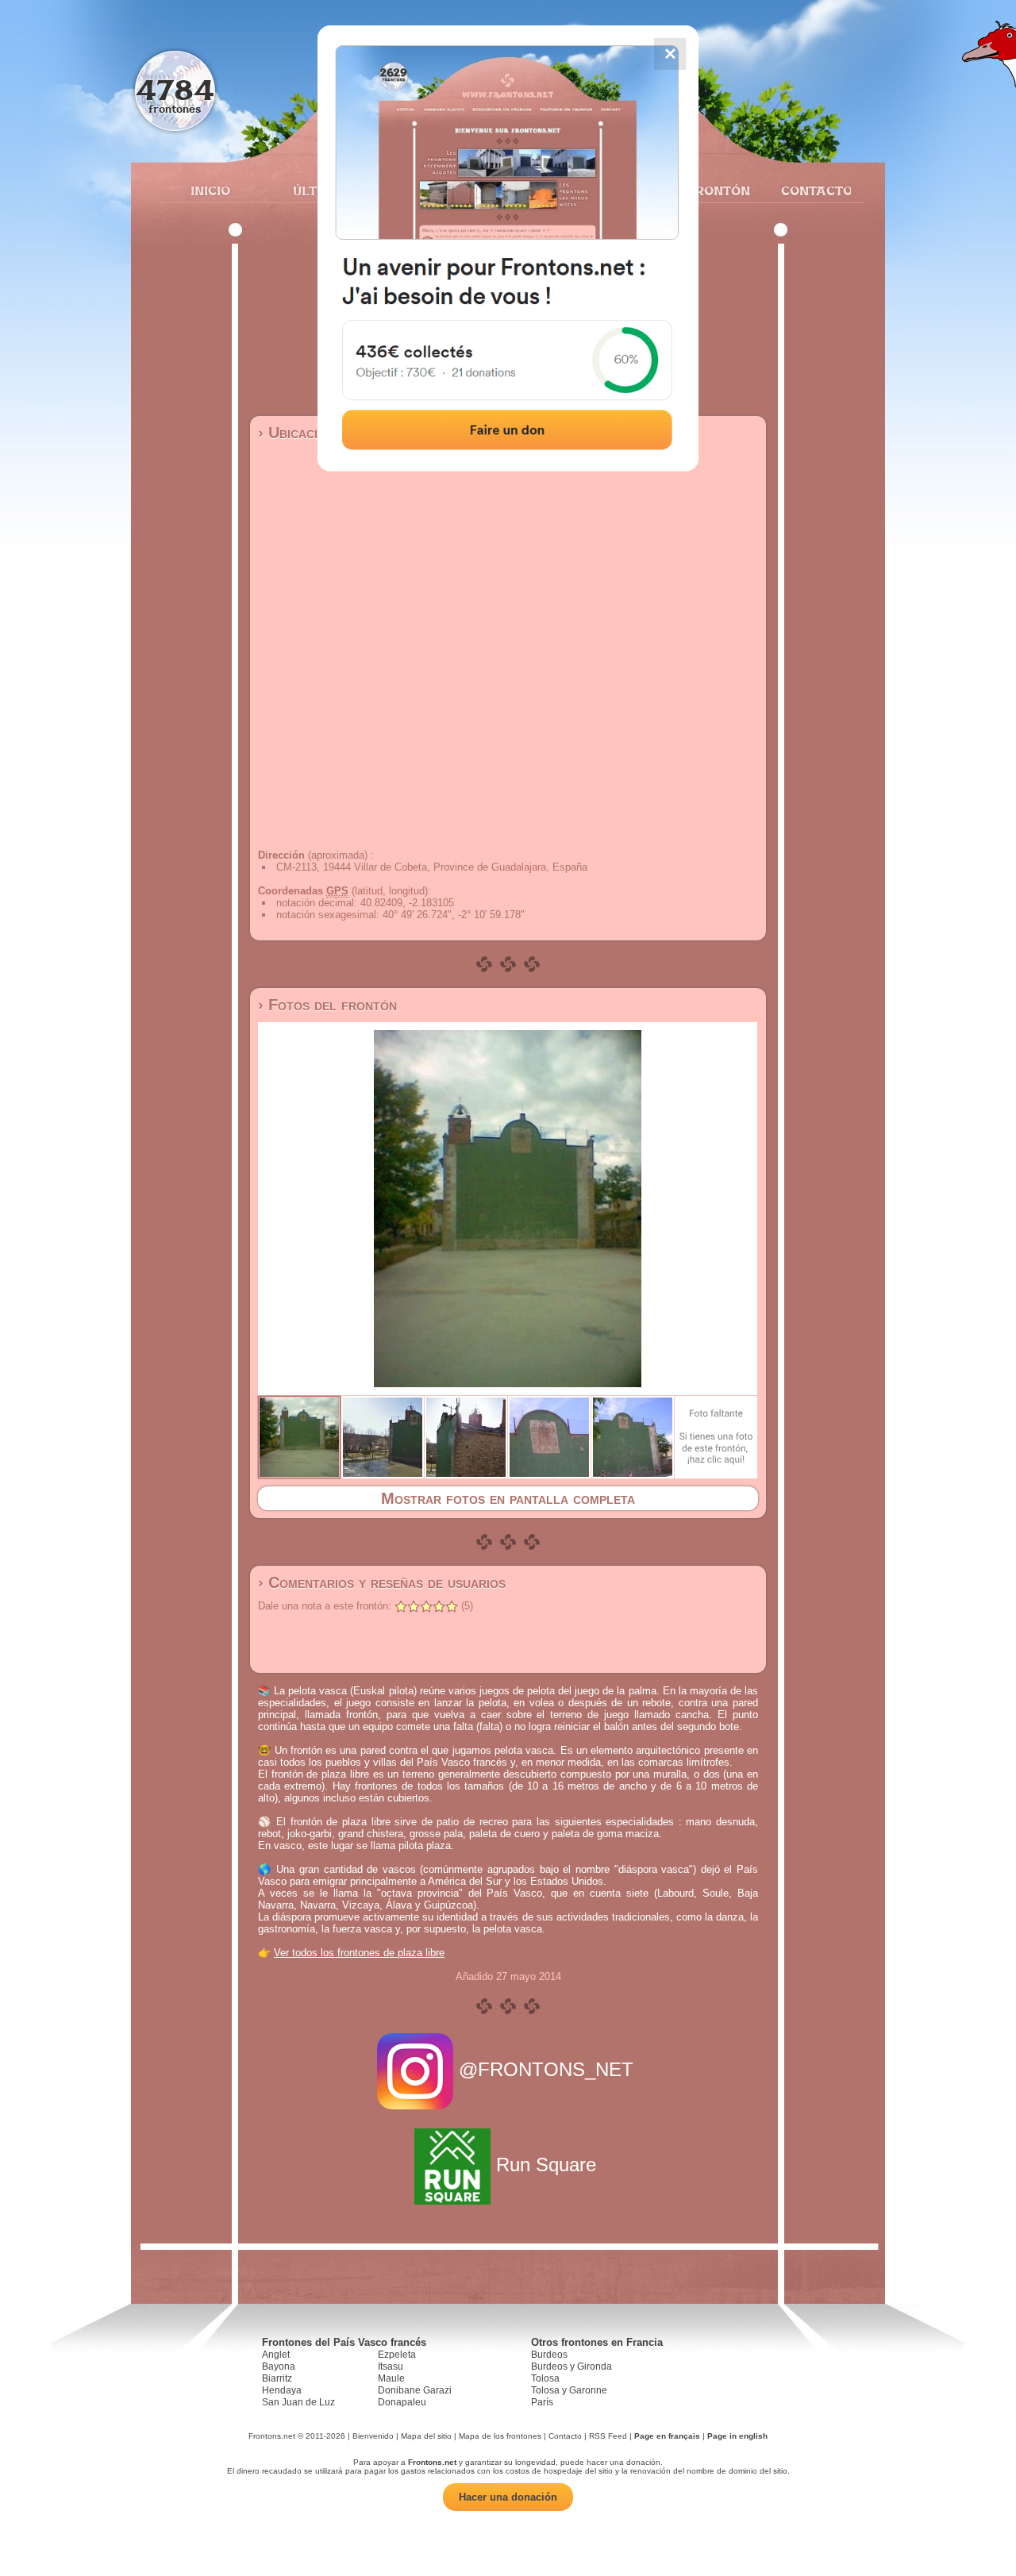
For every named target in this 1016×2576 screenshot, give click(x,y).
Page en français (667, 2436)
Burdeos (549, 2355)
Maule (391, 2378)
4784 (175, 89)
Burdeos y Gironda (571, 2366)
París (542, 2402)
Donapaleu (402, 2402)
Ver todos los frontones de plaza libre (359, 1953)
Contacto (810, 190)
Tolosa (545, 2378)
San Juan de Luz (298, 2402)
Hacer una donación (508, 2497)
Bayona (279, 2366)
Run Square (546, 2165)
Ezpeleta (397, 2355)
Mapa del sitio (426, 2436)
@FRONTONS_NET (546, 2069)
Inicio (210, 190)
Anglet (276, 2355)
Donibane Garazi (415, 2390)
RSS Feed (608, 2436)
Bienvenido (373, 2436)
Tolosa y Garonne (569, 2390)
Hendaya (282, 2390)
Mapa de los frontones (500, 2436)
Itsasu (391, 2366)
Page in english (737, 2436)
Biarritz (277, 2378)
